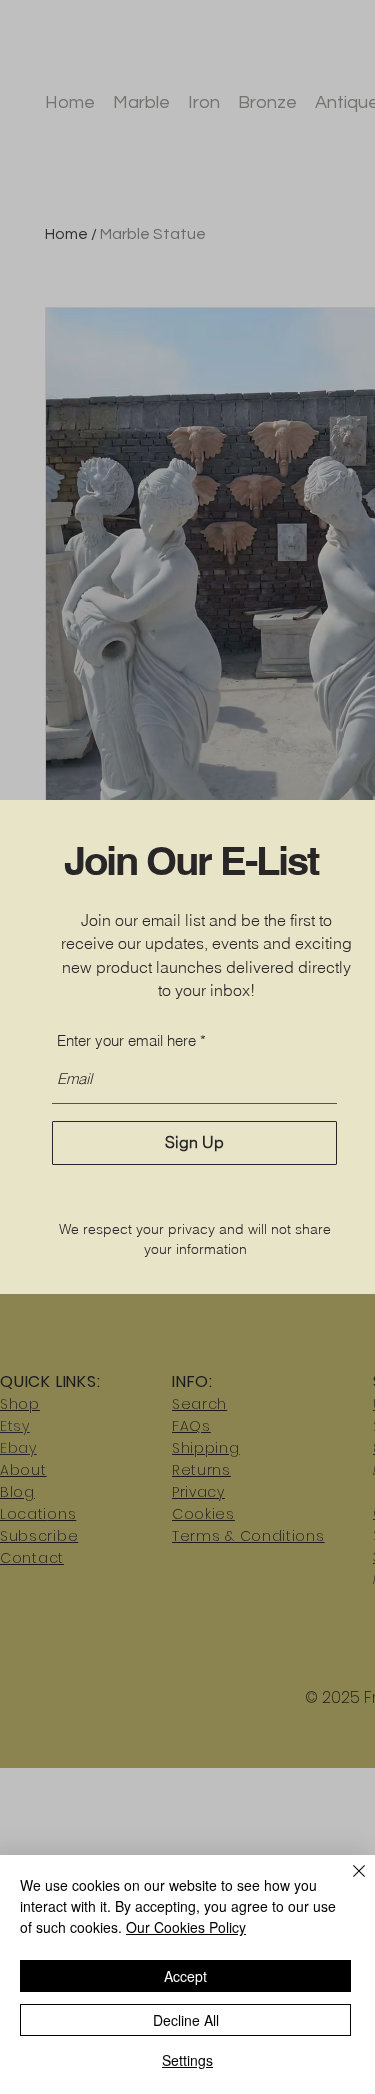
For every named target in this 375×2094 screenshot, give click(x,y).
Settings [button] (187, 2060)
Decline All (186, 2020)
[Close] (347, 1883)
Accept (185, 1976)
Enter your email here (126, 1040)
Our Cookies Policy (186, 1927)
